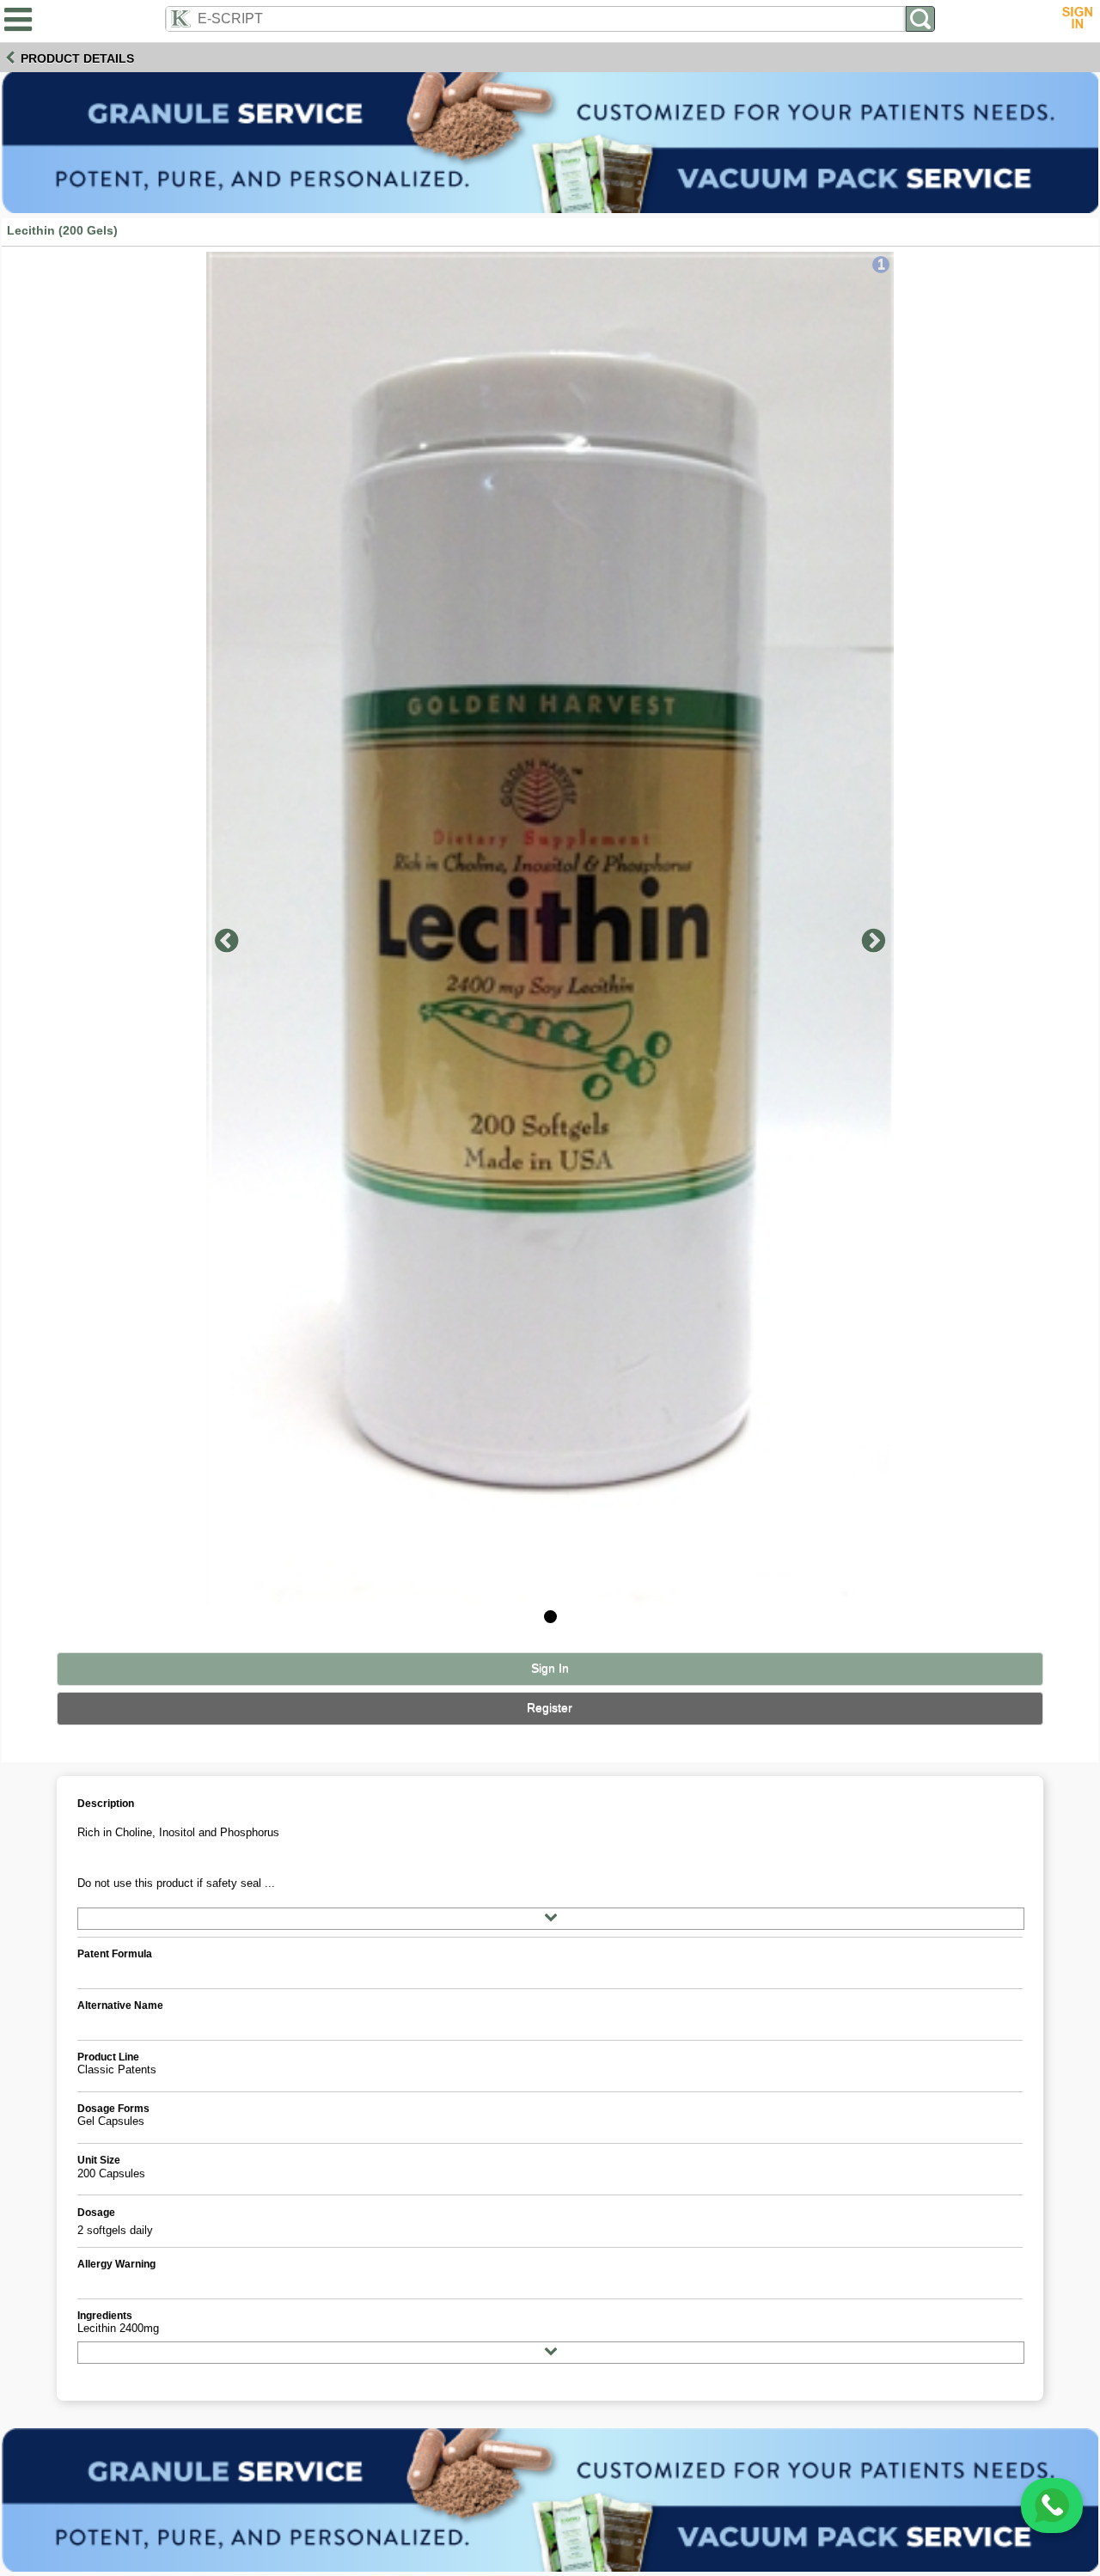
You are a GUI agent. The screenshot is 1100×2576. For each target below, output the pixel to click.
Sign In (550, 1668)
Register (550, 1708)
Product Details (77, 58)
